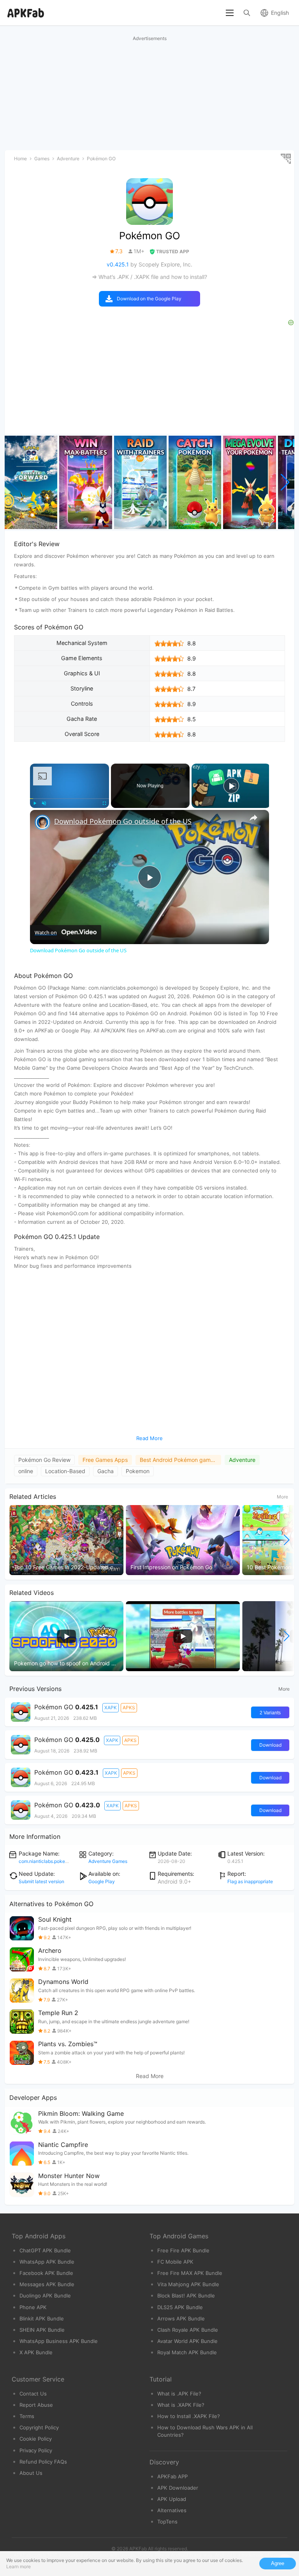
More (282, 1497)
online (26, 1471)
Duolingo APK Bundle (45, 2296)
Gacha (106, 1471)
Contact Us (33, 2394)
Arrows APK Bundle (181, 2318)
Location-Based (65, 1471)
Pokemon (138, 1471)
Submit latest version (41, 1881)
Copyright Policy (39, 2427)
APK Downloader (178, 2488)
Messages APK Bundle (47, 2284)
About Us (31, 2473)
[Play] (35, 803)
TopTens (167, 2522)
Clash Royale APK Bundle (188, 2330)
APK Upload (172, 2499)
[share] (253, 818)
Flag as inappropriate (250, 1881)
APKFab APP (172, 2476)
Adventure (242, 1460)
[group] (31, 482)
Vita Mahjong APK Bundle (188, 2284)
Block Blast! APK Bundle (186, 2296)
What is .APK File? (179, 2394)
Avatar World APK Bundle (187, 2341)
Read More (150, 2076)
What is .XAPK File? (181, 2405)
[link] (42, 822)
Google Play (102, 1881)
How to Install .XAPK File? (189, 2416)
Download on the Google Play (149, 299)
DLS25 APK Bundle (180, 2307)
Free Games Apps (105, 1460)
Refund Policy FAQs (43, 2462)
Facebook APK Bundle (46, 2273)
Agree (278, 2563)
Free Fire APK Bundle (183, 2250)
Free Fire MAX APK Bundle (190, 2273)
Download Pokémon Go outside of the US (123, 821)
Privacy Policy (36, 2450)
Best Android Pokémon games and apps (180, 1460)
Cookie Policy (36, 2439)
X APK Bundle (36, 2352)
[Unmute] (44, 803)
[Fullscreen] (104, 803)
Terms (27, 2416)
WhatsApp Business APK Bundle (59, 2341)
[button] (285, 482)
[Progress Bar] (69, 798)
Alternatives (172, 2510)
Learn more (18, 2566)
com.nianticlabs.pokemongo (49, 1861)
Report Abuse (36, 2405)
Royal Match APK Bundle (187, 2352)
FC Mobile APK (175, 2262)
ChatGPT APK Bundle (45, 2250)
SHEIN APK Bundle (42, 2330)
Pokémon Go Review (44, 1460)
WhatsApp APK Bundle (47, 2262)
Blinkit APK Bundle (42, 2318)
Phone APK (33, 2307)
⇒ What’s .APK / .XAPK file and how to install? (149, 277)
